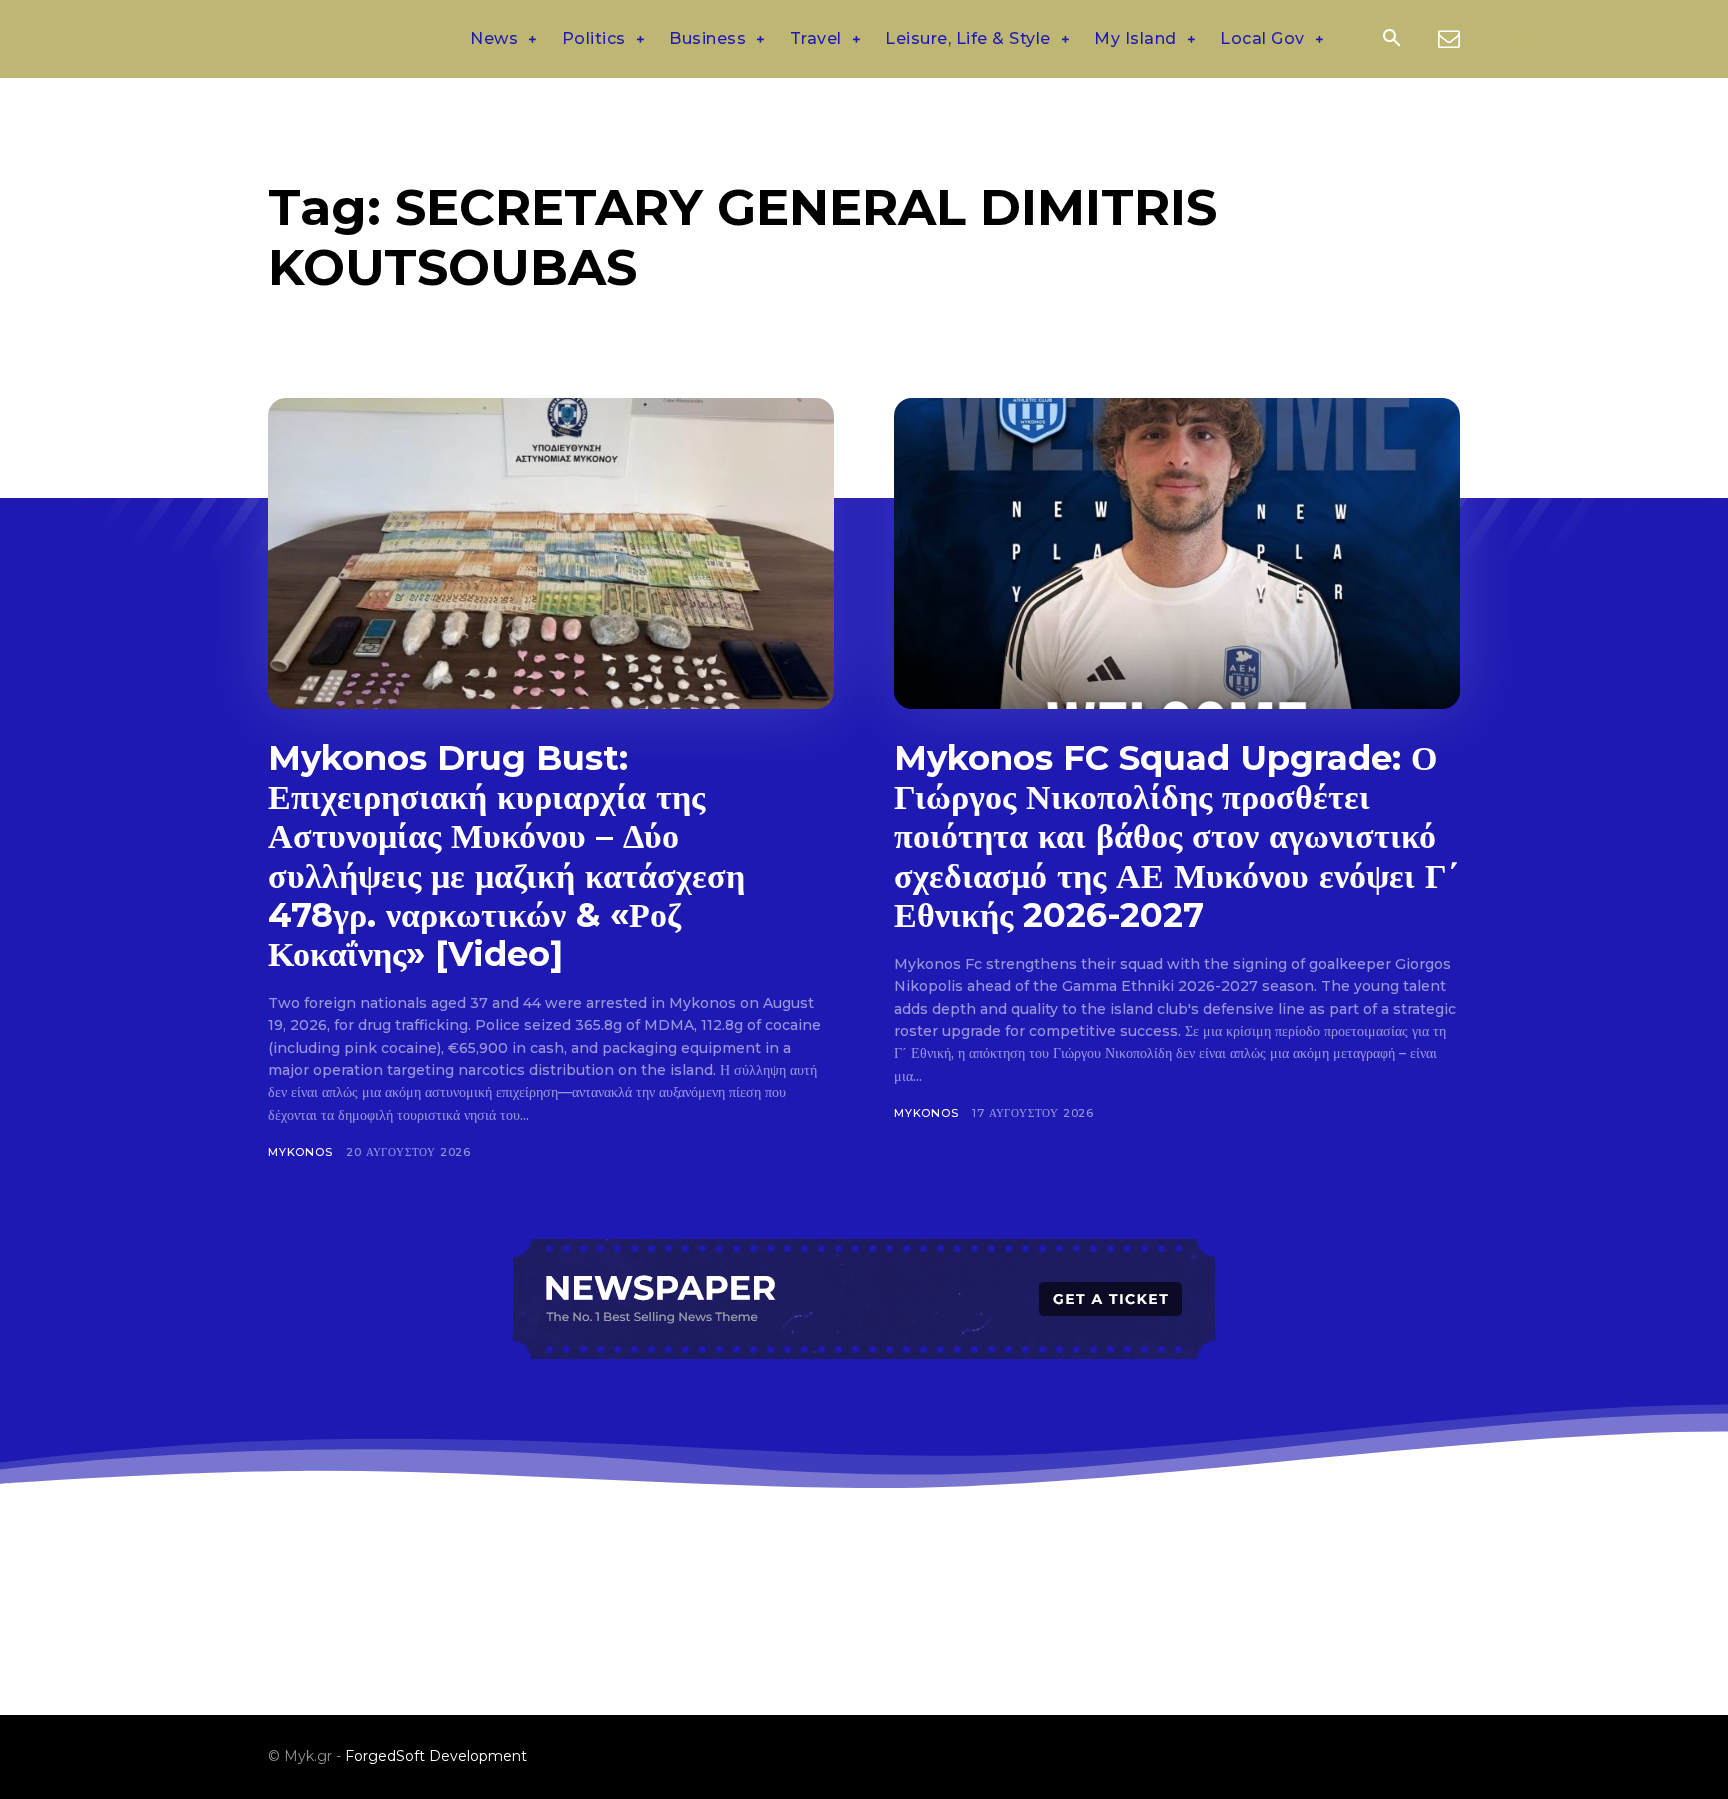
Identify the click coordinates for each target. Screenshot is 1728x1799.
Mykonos (300, 1152)
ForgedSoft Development (436, 1756)
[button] (1391, 40)
